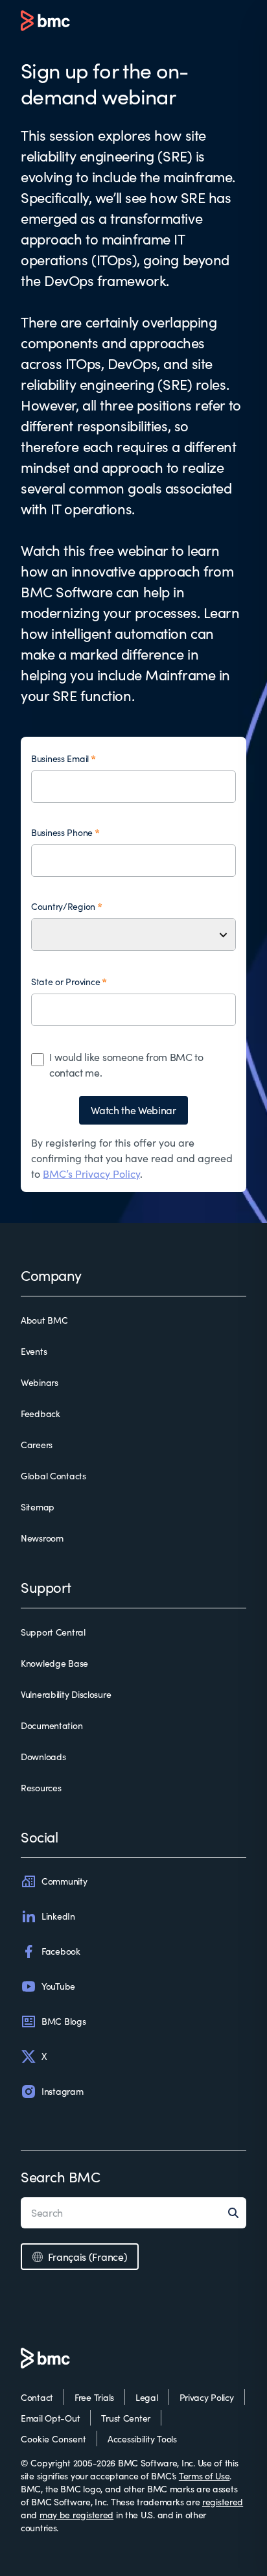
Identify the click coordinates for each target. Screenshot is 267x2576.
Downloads (43, 1757)
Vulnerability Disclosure (66, 1694)
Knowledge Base (54, 1663)
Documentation (52, 1725)
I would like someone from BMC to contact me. (126, 1065)
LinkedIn (58, 1916)
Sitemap (38, 1507)
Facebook (61, 1951)
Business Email (60, 758)
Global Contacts (53, 1476)
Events (34, 1351)
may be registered (76, 2515)
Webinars (40, 1382)
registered (223, 2502)
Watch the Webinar (133, 1110)
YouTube (58, 1986)
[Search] (237, 2213)
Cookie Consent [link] (53, 2439)
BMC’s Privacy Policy (91, 1174)
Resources (41, 1788)
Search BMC (61, 2176)
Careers (37, 1445)
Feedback (41, 1413)
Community (64, 1881)
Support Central (53, 1632)
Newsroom (42, 1538)
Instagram (62, 2091)
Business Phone (62, 832)
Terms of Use (204, 2476)
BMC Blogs (64, 2021)
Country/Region (63, 906)
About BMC (44, 1320)
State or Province (65, 982)
